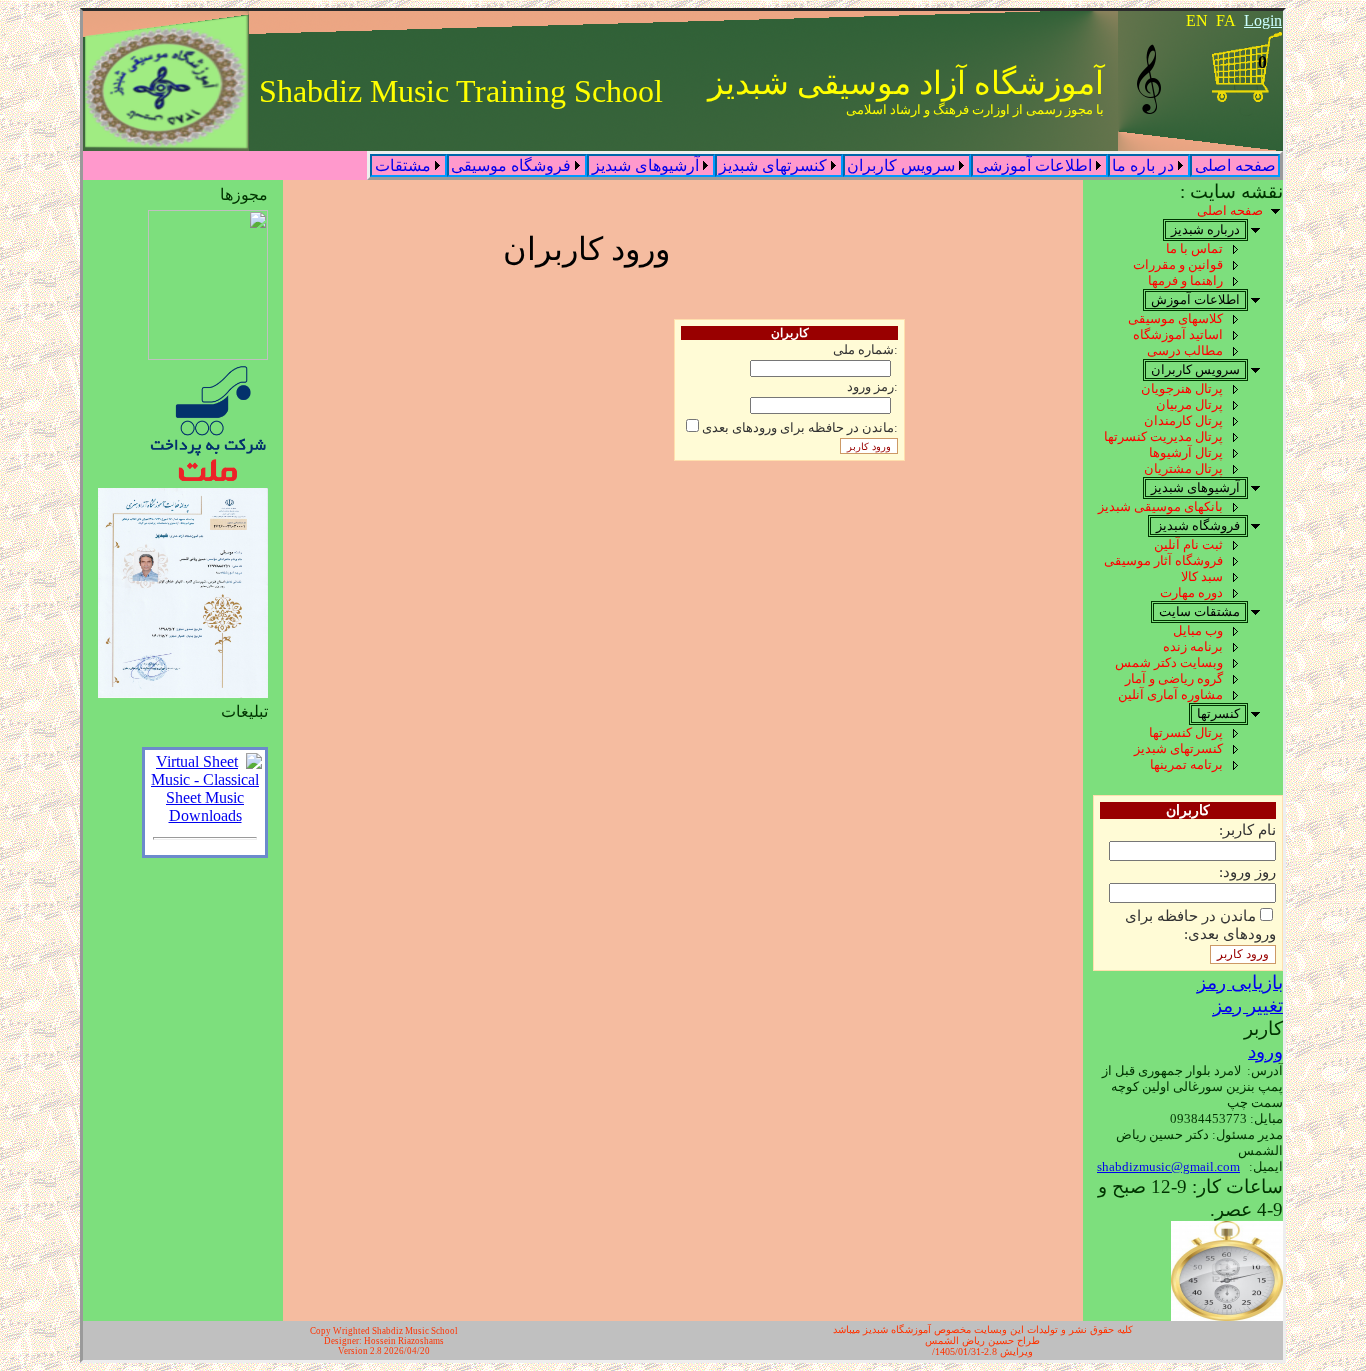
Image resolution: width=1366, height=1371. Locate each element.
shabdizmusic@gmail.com (1168, 1166)
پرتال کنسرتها (1186, 732)
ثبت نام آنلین (1188, 544)
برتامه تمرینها (1186, 764)
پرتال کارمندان (1183, 420)
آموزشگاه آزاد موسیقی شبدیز (906, 83)
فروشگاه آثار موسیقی (1163, 560)
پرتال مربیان (1189, 404)
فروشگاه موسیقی (511, 165)
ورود (1265, 1051)
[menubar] (825, 165)
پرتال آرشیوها (1186, 452)
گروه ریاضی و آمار (1174, 678)
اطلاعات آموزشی (1034, 165)
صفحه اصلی (1235, 165)
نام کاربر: (1247, 829)
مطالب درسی (1185, 350)
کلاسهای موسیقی (1175, 318)
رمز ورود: (872, 387)
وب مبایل (1198, 630)
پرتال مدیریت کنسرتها (1163, 436)
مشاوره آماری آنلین (1170, 694)
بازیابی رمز (1240, 982)
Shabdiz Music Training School (461, 91)
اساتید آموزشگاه (1178, 334)
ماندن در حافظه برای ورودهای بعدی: (1200, 924)
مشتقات (403, 165)
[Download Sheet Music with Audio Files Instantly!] (205, 815)
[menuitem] (1235, 165)
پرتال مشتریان (1183, 468)
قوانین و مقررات (1178, 264)
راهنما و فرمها (1185, 280)
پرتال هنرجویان (1182, 388)
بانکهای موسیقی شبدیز (1160, 506)
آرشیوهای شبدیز (645, 165)
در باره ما (1143, 165)
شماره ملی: (865, 350)
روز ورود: (1247, 871)
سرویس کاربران (901, 165)
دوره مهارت (1191, 592)
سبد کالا (1202, 576)
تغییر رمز (1248, 1005)
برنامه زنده (1193, 646)
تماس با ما (1194, 248)
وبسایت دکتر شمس (1169, 662)
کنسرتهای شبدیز (773, 165)
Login (1263, 20)
